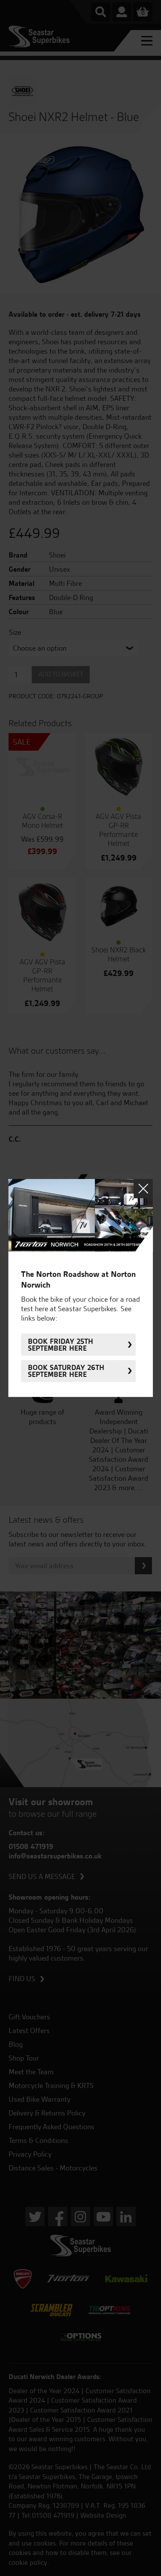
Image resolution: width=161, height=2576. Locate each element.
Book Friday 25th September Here (61, 1345)
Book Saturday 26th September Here (66, 1371)
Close (143, 1189)
